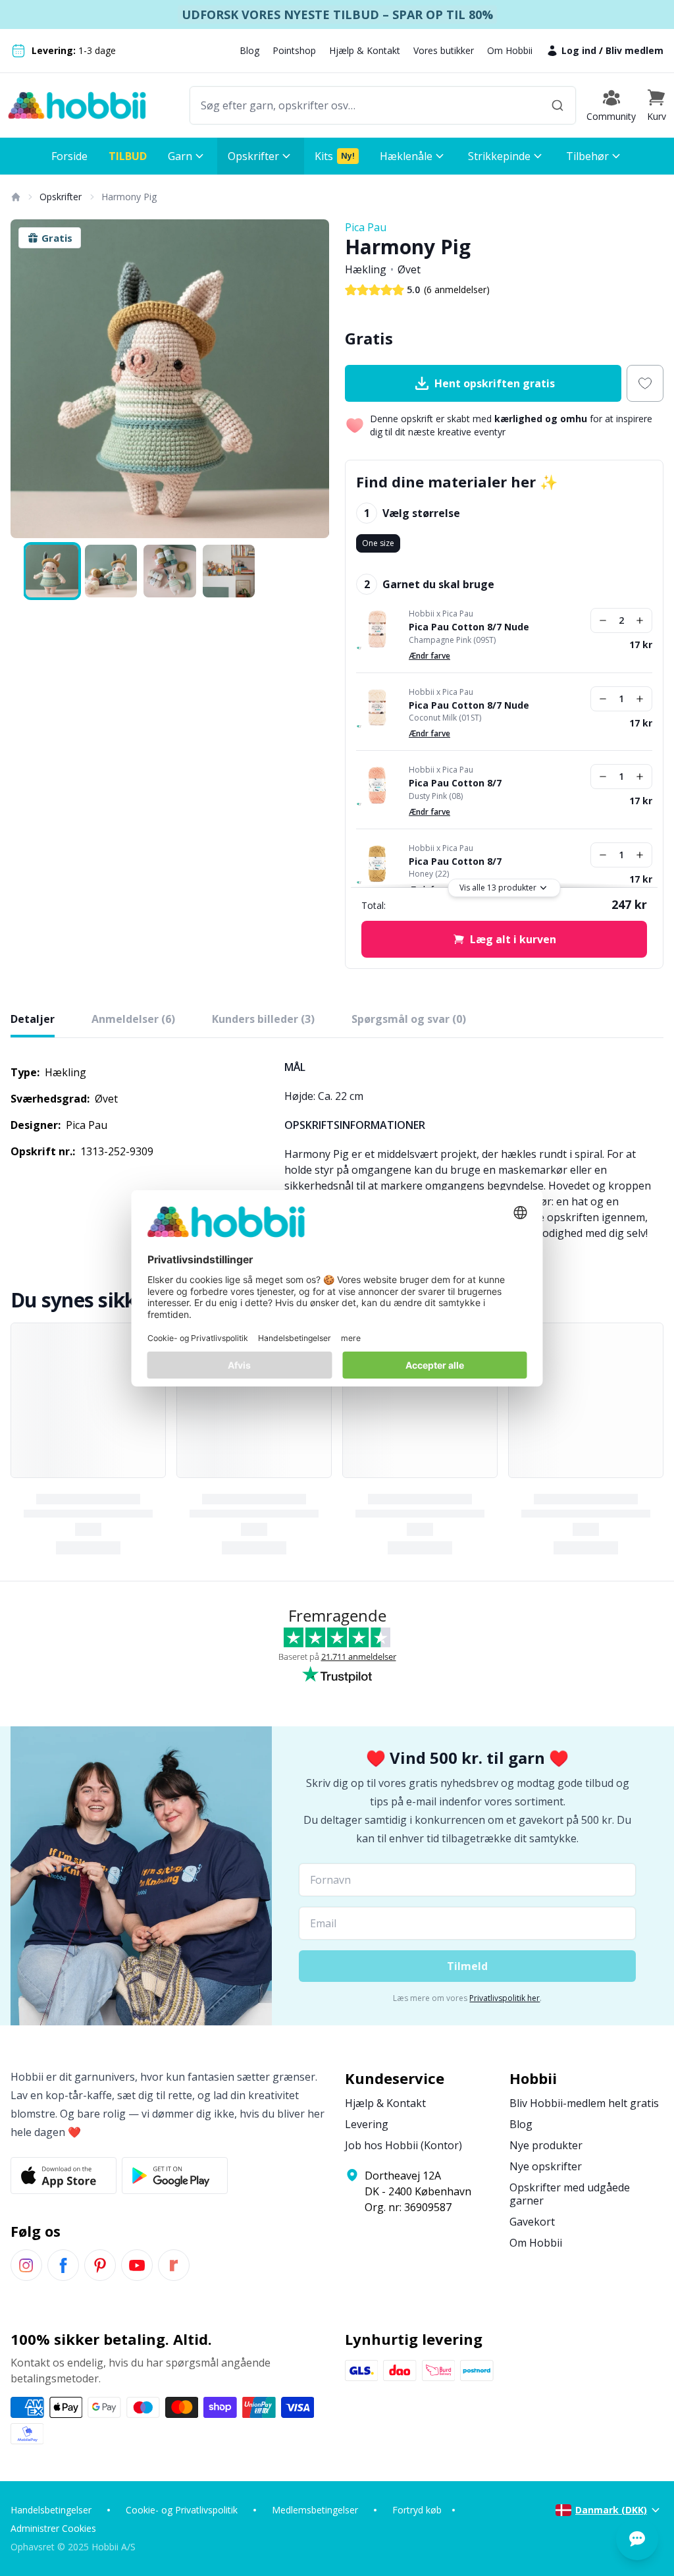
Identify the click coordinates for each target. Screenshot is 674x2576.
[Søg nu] (557, 105)
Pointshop (294, 50)
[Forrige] (29, 379)
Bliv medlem (635, 50)
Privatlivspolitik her (505, 1998)
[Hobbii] (77, 105)
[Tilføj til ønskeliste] (645, 383)
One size (378, 543)
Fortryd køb (417, 2510)
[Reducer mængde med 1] (603, 620)
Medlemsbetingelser (315, 2510)
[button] (656, 105)
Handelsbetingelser (51, 2510)
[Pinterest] (100, 2265)
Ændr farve (429, 656)
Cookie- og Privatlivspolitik (182, 2510)
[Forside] (15, 197)
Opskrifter (61, 197)
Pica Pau (366, 227)
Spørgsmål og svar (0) (409, 1019)
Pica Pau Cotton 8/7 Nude (469, 627)
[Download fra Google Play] (175, 2176)
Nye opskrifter (546, 2166)
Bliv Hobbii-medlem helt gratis (584, 2103)
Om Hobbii (510, 50)
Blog (249, 50)
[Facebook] (63, 2265)
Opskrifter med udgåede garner (570, 2194)
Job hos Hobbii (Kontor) (403, 2145)
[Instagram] (26, 2265)
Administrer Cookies (53, 2528)
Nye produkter (546, 2145)
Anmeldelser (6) (133, 1019)
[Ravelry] (174, 2265)
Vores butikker (444, 50)
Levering (367, 2124)
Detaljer (33, 1019)
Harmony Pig (129, 197)
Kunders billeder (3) (263, 1019)
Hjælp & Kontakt (365, 50)
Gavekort (532, 2222)
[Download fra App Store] (64, 2176)
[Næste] (311, 379)
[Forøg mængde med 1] (640, 620)
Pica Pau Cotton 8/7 (455, 783)
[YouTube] (137, 2265)
